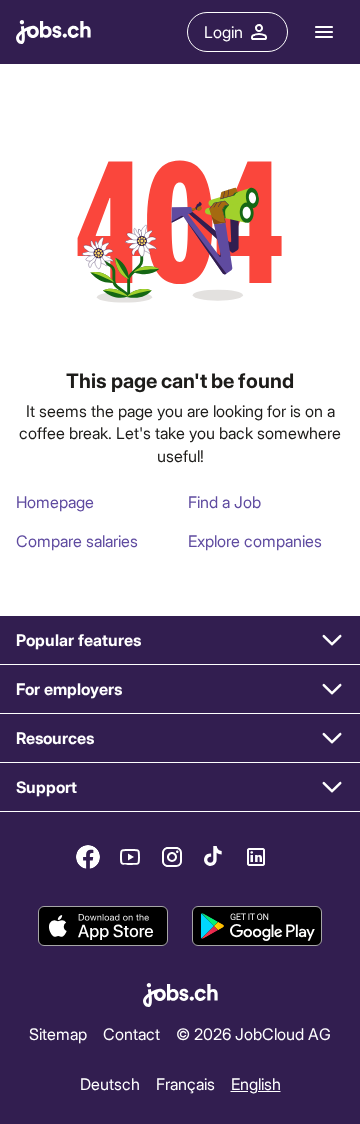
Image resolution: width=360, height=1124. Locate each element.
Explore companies (255, 540)
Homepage (55, 501)
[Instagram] (172, 857)
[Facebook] (88, 857)
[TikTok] (214, 857)
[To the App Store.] (103, 926)
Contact (131, 1033)
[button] (180, 640)
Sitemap (58, 1033)
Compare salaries (77, 540)
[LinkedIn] (256, 857)
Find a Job (224, 501)
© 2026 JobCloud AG (253, 1033)
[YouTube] (130, 857)
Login (223, 31)
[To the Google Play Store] (257, 926)
